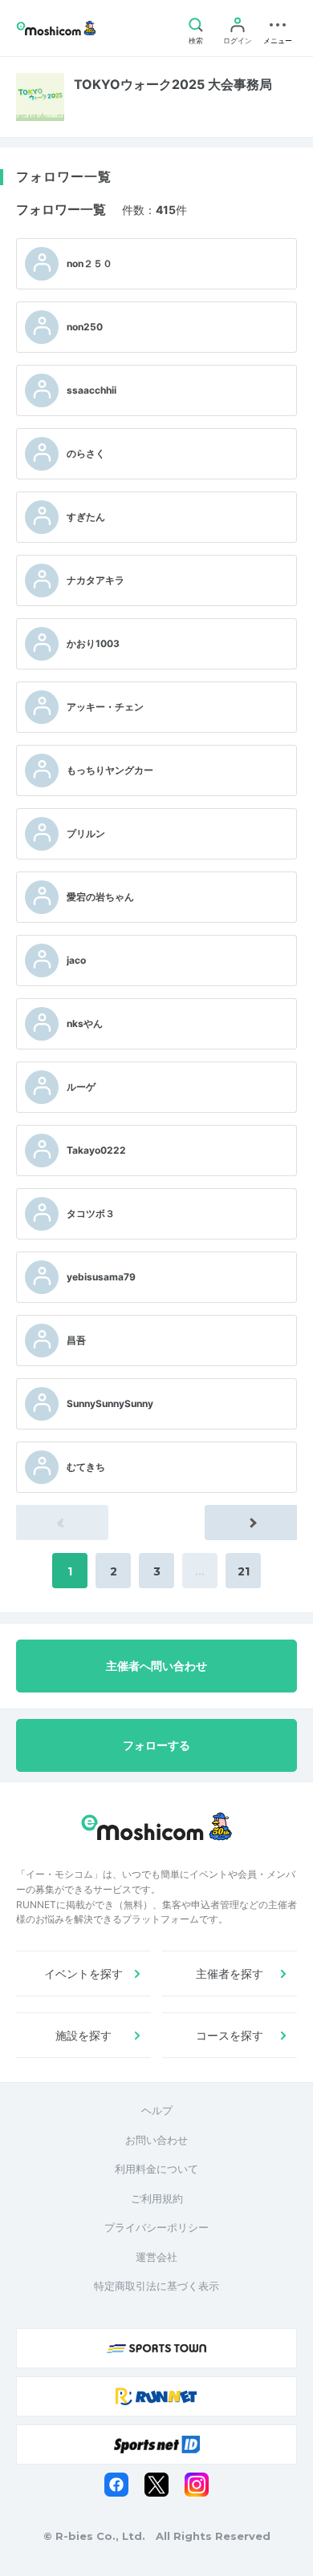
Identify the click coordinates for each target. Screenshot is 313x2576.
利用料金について (156, 2169)
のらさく (86, 453)
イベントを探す (83, 1973)
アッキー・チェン (105, 707)
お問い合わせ (156, 2140)
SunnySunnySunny (110, 1403)
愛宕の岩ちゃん (100, 897)
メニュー (278, 40)
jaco (76, 960)
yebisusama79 (101, 1277)
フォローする (156, 1745)
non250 (85, 327)
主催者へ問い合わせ (156, 1666)
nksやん (85, 1023)
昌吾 (76, 1340)
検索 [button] (196, 40)
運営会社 (156, 2257)
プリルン (86, 833)
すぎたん (86, 517)
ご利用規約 (157, 2198)
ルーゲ (81, 1087)
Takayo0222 (96, 1150)
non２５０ (89, 263)
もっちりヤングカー (110, 770)
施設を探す (83, 2035)
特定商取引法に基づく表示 (156, 2286)
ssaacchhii (91, 390)
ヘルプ (157, 2110)
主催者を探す (230, 1973)
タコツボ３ (91, 1213)
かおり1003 (93, 643)
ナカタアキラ (96, 580)
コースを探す (230, 2035)
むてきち (86, 1467)
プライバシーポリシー (156, 2227)
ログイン (238, 40)
